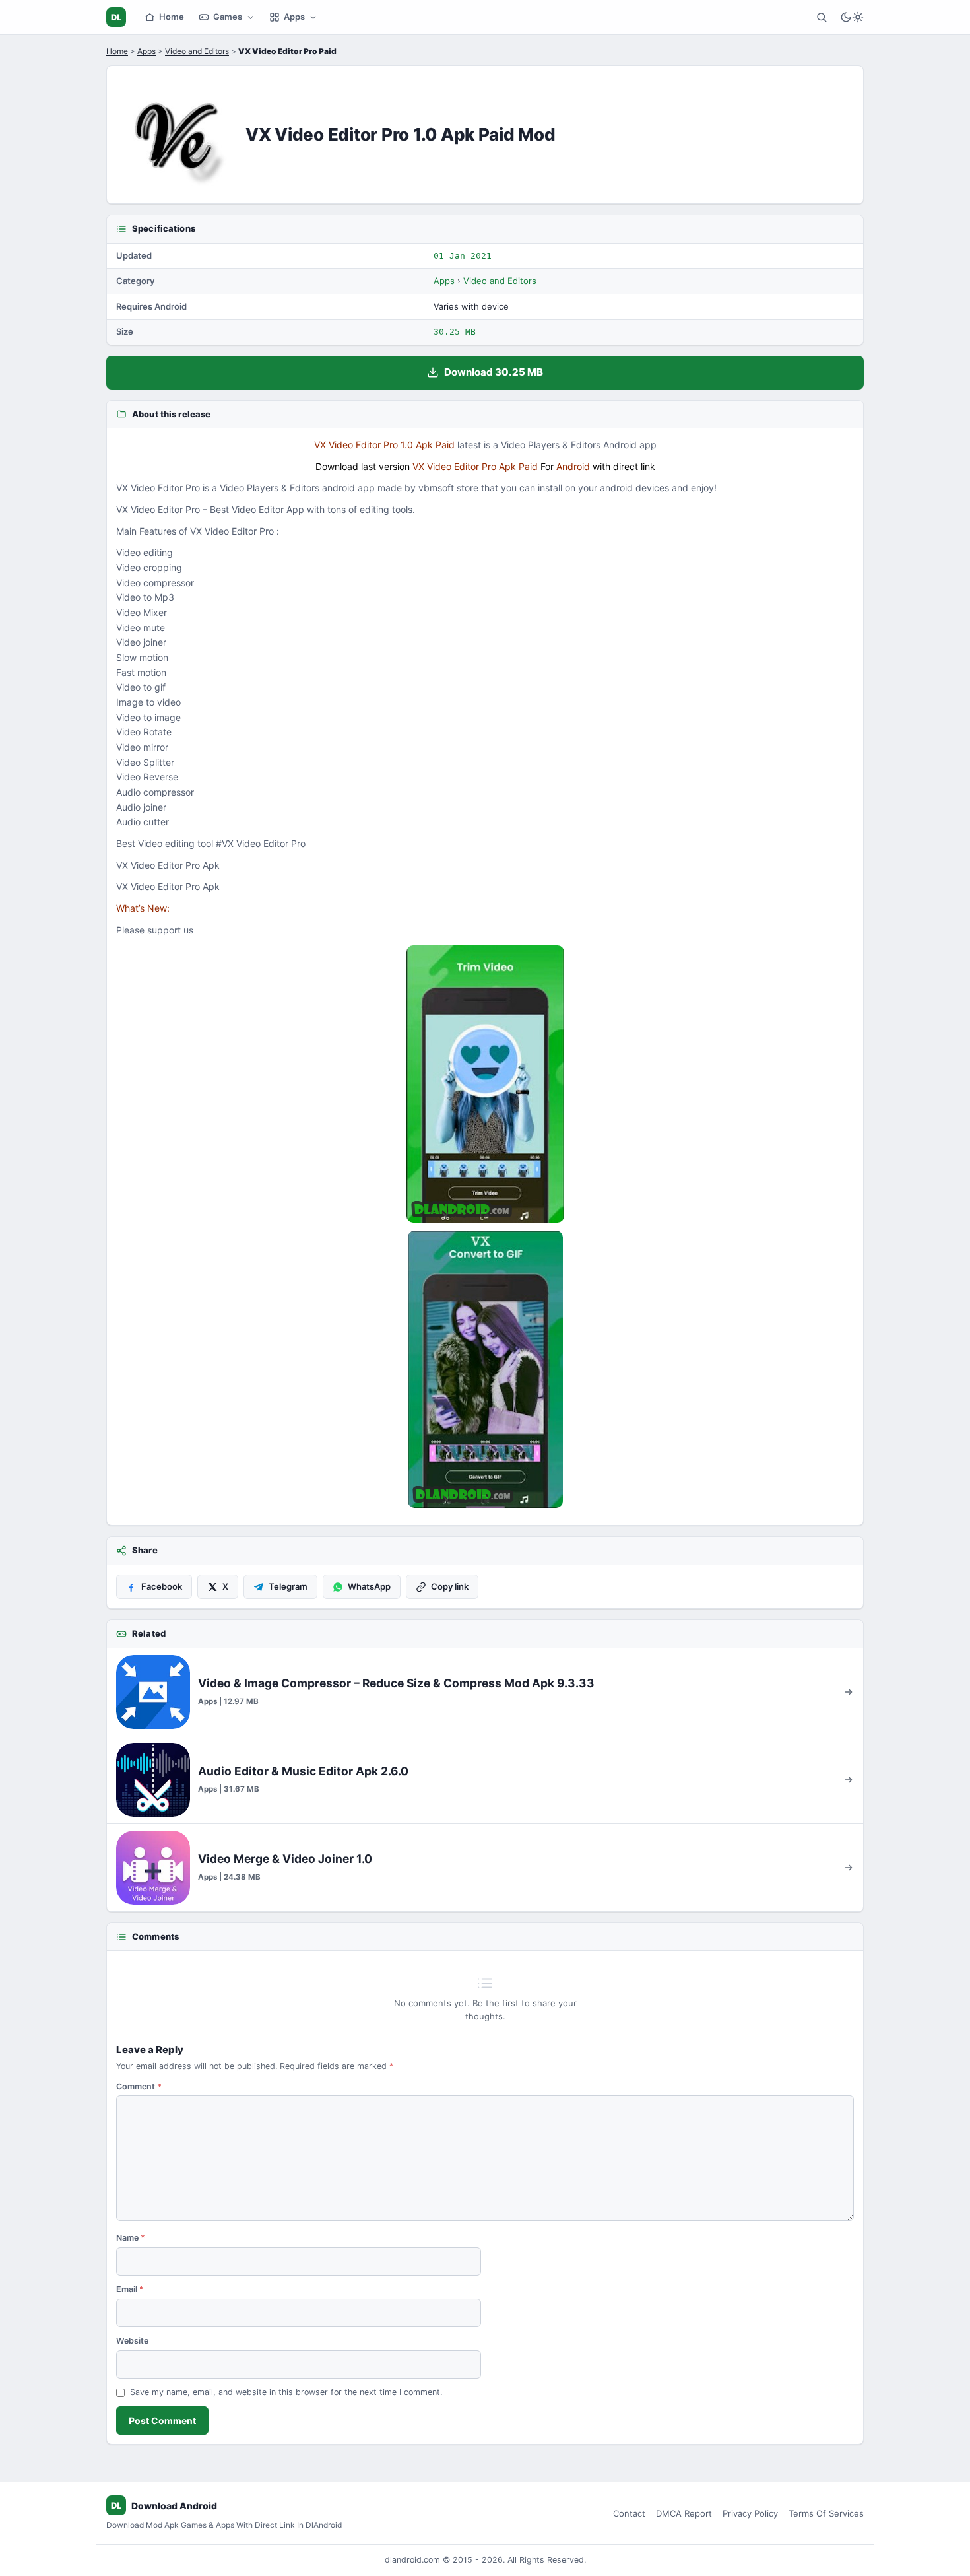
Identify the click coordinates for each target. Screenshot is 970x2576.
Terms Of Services (826, 2513)
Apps (294, 17)
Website (132, 2341)
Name (131, 2238)
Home (172, 17)
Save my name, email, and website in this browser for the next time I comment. (286, 2392)
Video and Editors (197, 51)
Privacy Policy (750, 2513)
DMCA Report (684, 2513)
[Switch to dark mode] (852, 17)
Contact (629, 2513)
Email (130, 2289)
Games (228, 17)
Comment (139, 2086)
